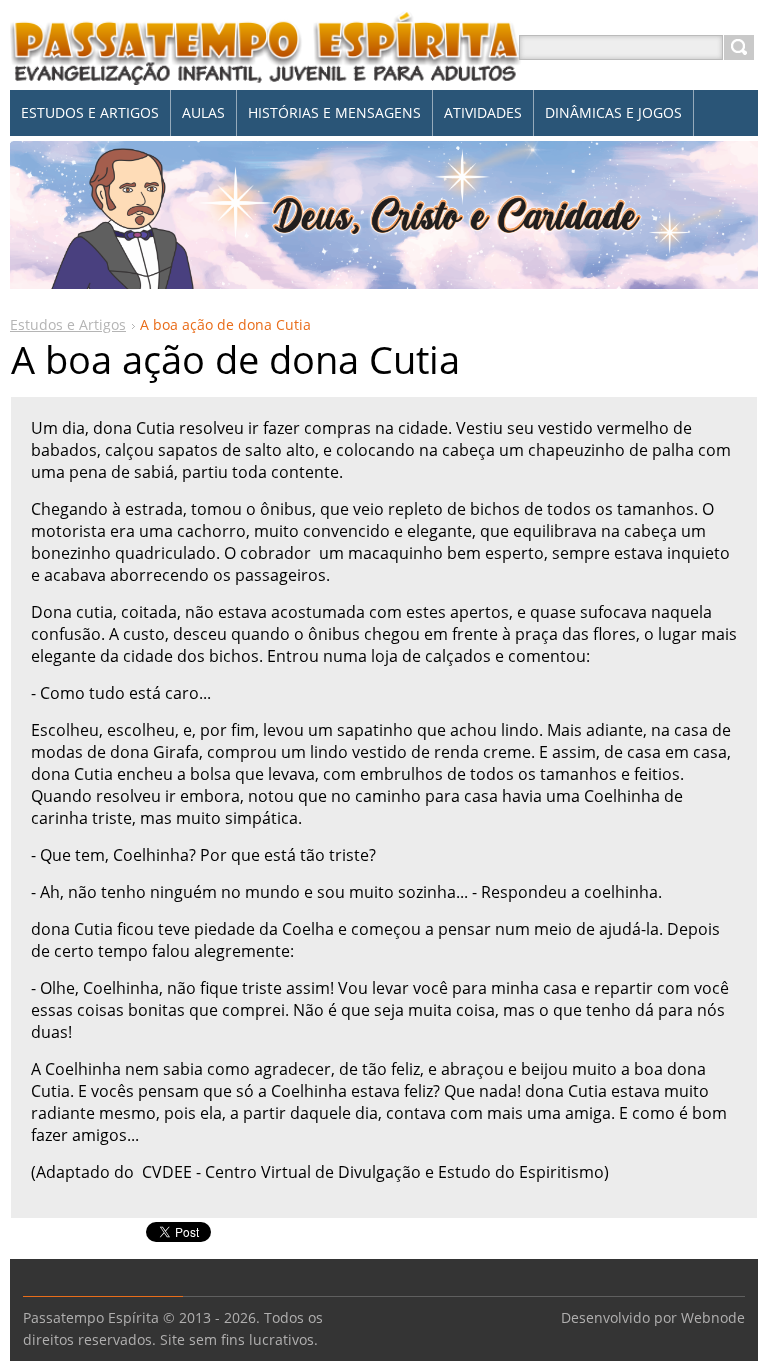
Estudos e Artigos (68, 324)
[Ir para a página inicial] (266, 71)
